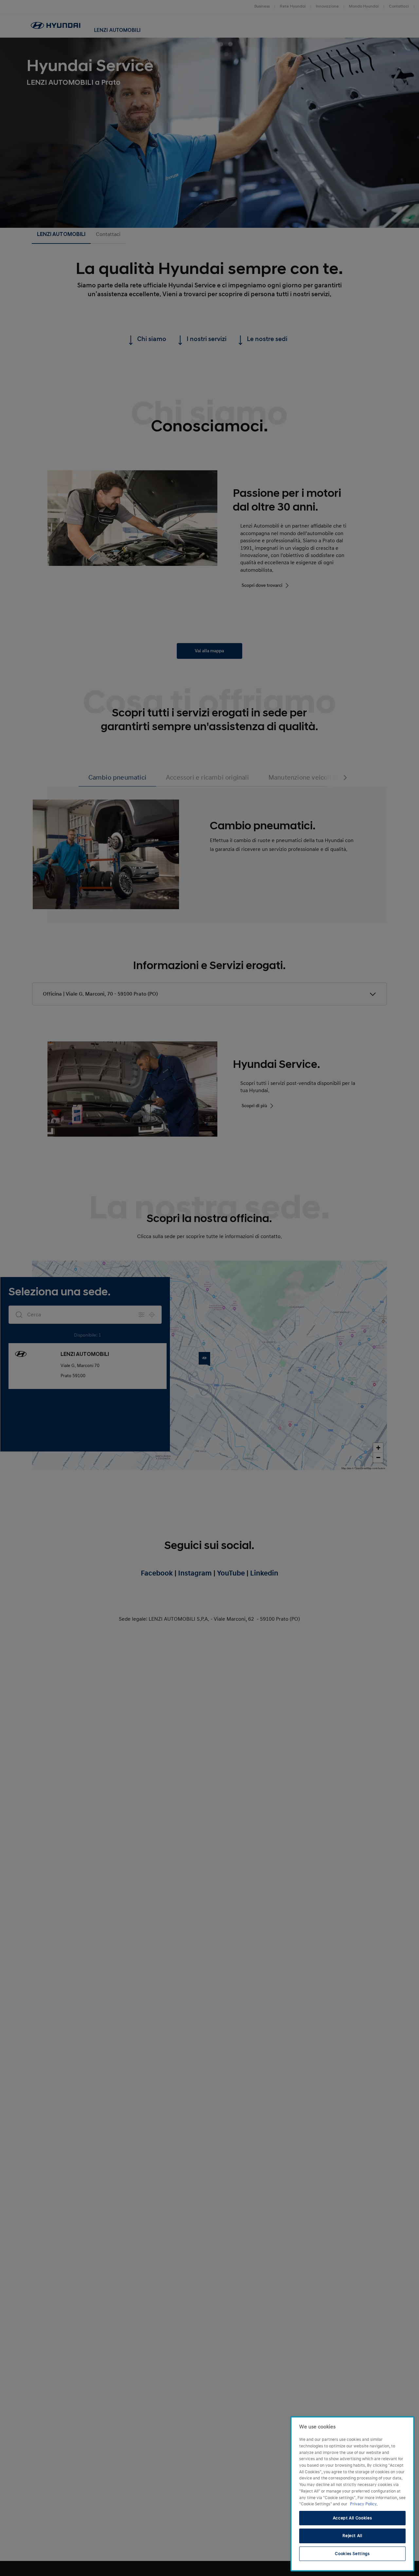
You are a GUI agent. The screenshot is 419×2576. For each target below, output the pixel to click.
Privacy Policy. (364, 2504)
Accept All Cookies (353, 2518)
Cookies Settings (352, 2554)
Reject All (352, 2536)
